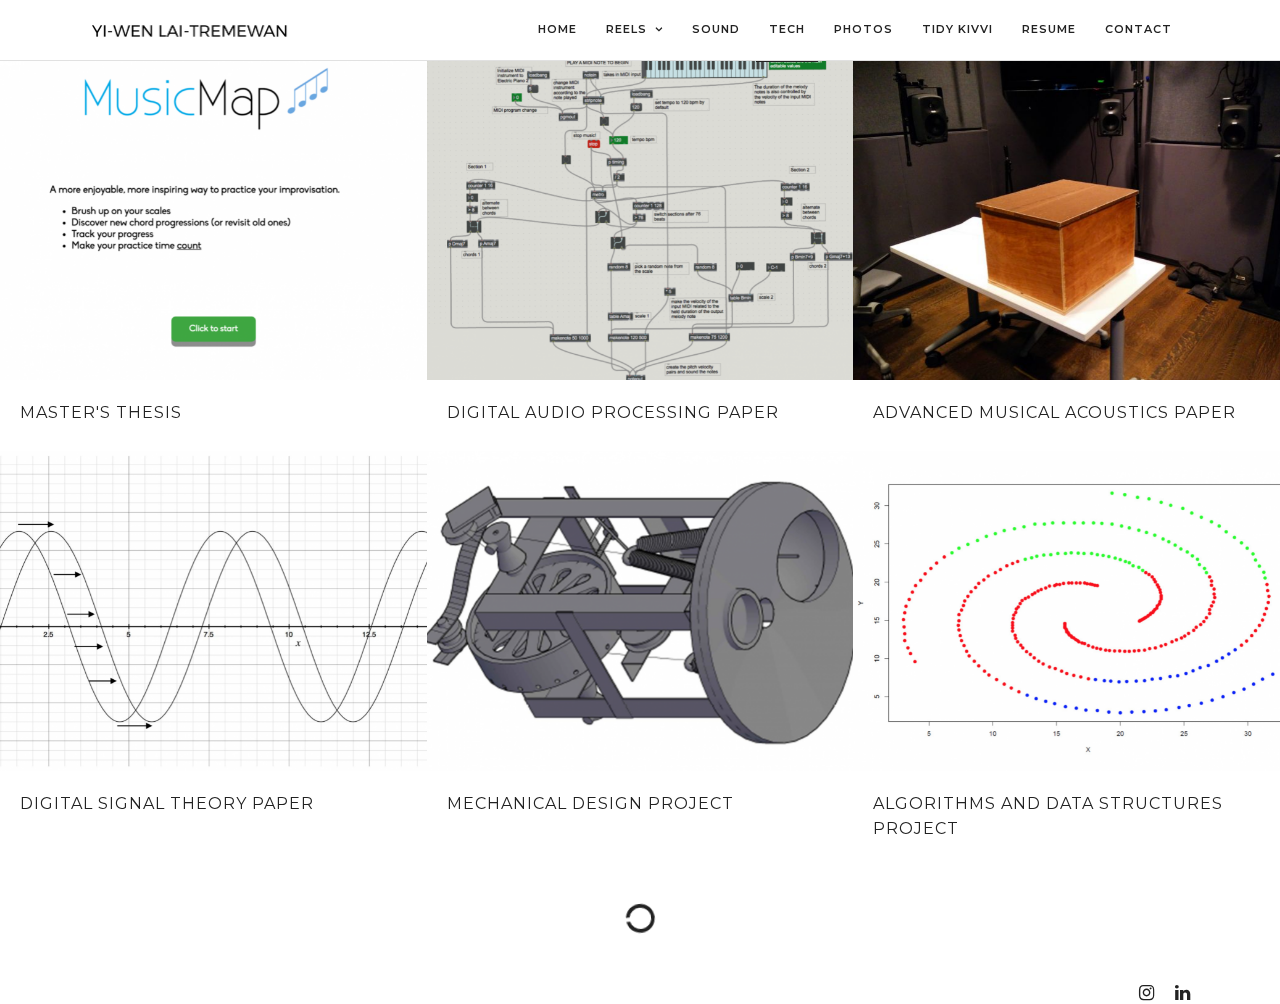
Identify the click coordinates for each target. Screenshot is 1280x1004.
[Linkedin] (1182, 993)
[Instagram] (1146, 993)
